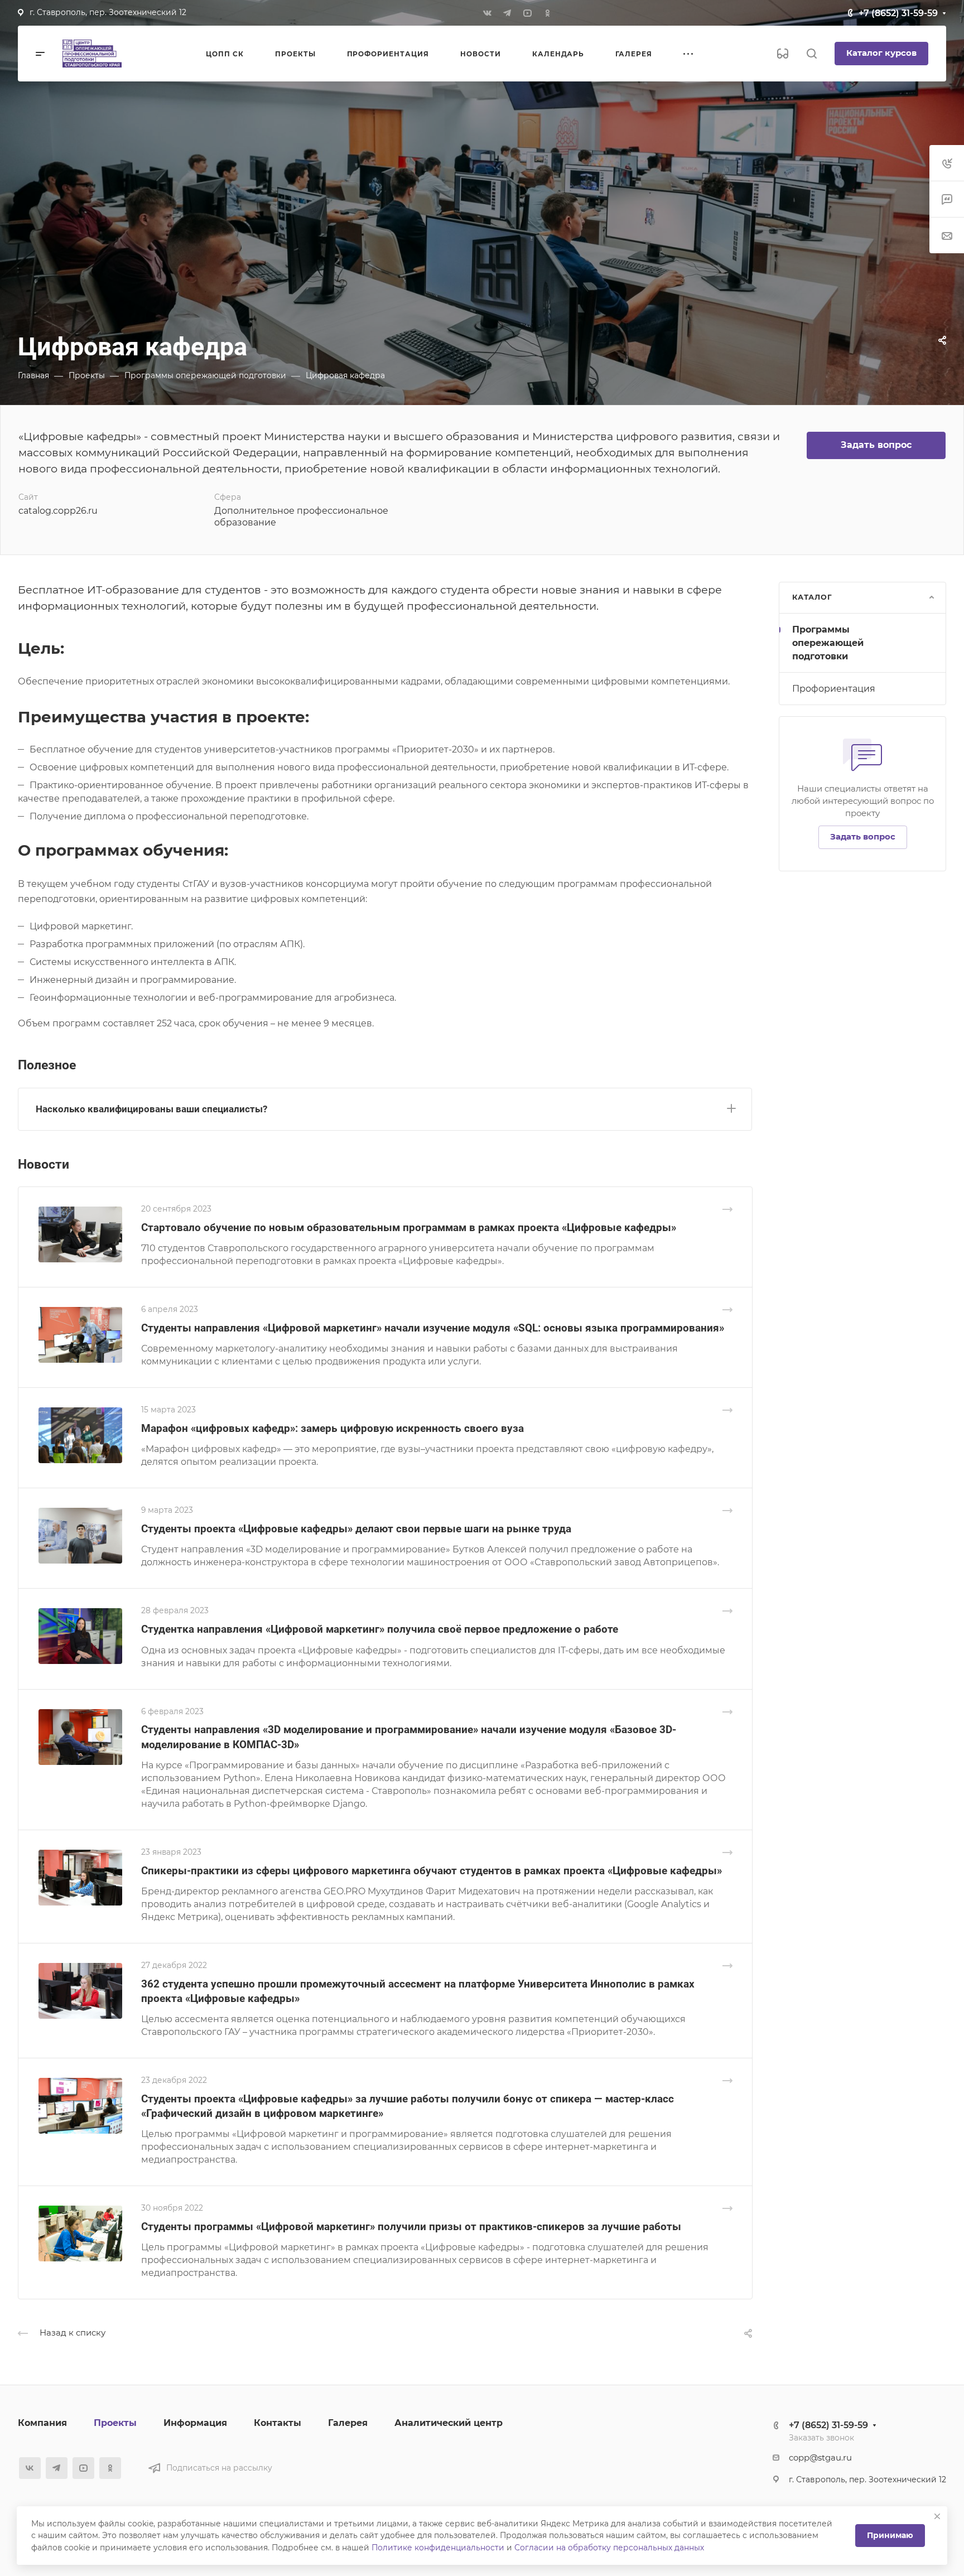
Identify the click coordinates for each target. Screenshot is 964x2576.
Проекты (115, 2423)
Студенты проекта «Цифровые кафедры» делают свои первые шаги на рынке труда (356, 1529)
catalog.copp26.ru (58, 511)
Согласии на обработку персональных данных (609, 2548)
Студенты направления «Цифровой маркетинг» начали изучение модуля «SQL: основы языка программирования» (433, 1328)
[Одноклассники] (547, 13)
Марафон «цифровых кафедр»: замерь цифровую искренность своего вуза (332, 1428)
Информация (195, 2423)
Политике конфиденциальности (438, 2548)
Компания (42, 2423)
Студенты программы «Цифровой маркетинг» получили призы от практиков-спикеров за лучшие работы (411, 2227)
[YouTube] (527, 13)
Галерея (348, 2423)
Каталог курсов (881, 53)
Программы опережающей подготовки (828, 643)
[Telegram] (507, 13)
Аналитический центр (449, 2423)
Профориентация (834, 689)
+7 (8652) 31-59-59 (898, 13)
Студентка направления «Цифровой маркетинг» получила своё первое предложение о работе (380, 1629)
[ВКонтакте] (487, 13)
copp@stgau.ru (820, 2458)
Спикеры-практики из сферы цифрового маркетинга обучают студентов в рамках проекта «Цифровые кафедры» (432, 1871)
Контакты (278, 2423)
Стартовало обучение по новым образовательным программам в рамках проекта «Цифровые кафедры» (409, 1227)
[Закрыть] (937, 2516)
